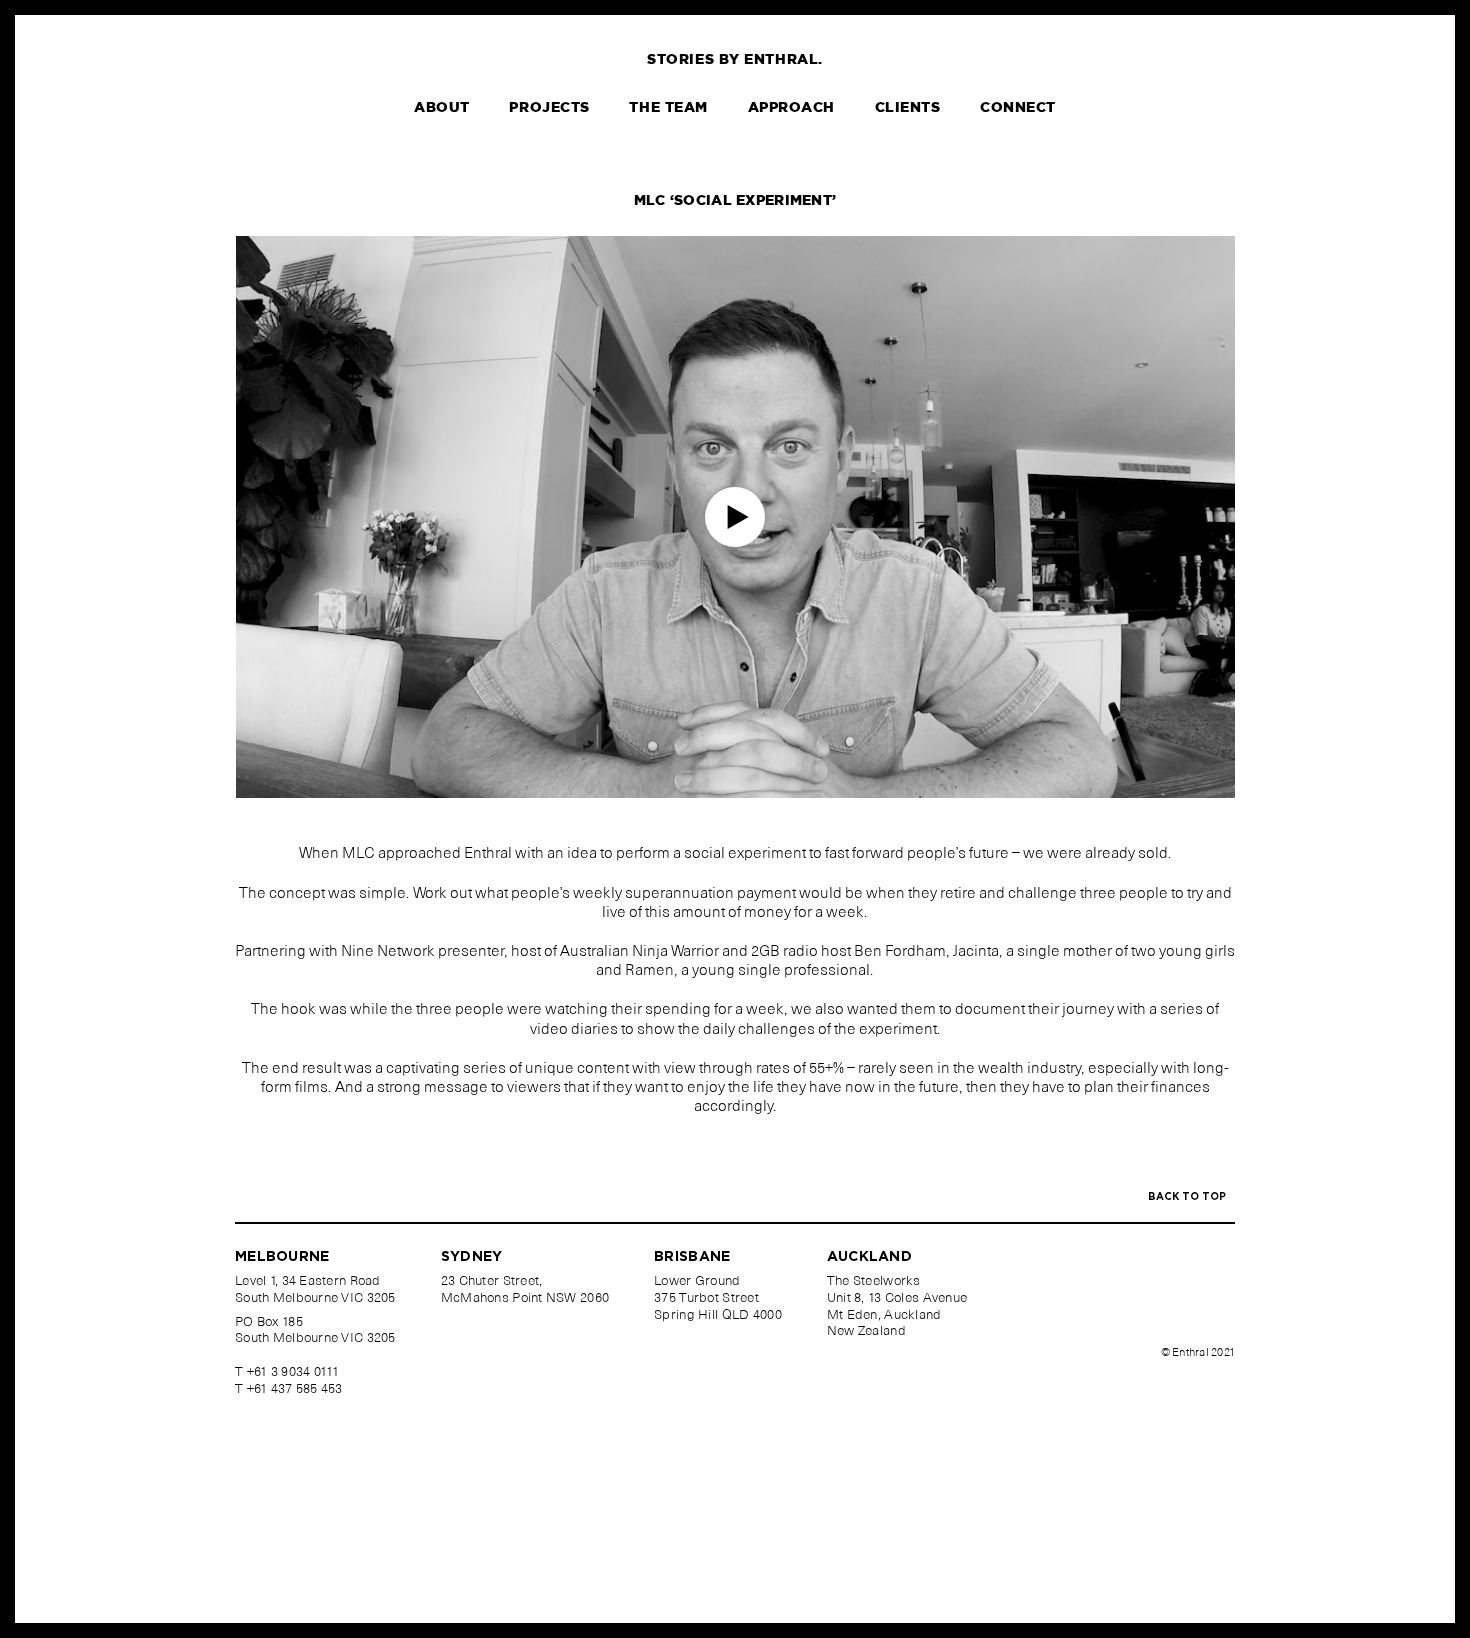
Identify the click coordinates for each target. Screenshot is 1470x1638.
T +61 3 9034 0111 (287, 1373)
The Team (668, 108)
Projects (549, 108)
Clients (908, 108)
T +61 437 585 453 (289, 1390)
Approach (791, 108)
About (442, 108)
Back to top (1188, 1197)
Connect (1018, 108)
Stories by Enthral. (735, 60)
